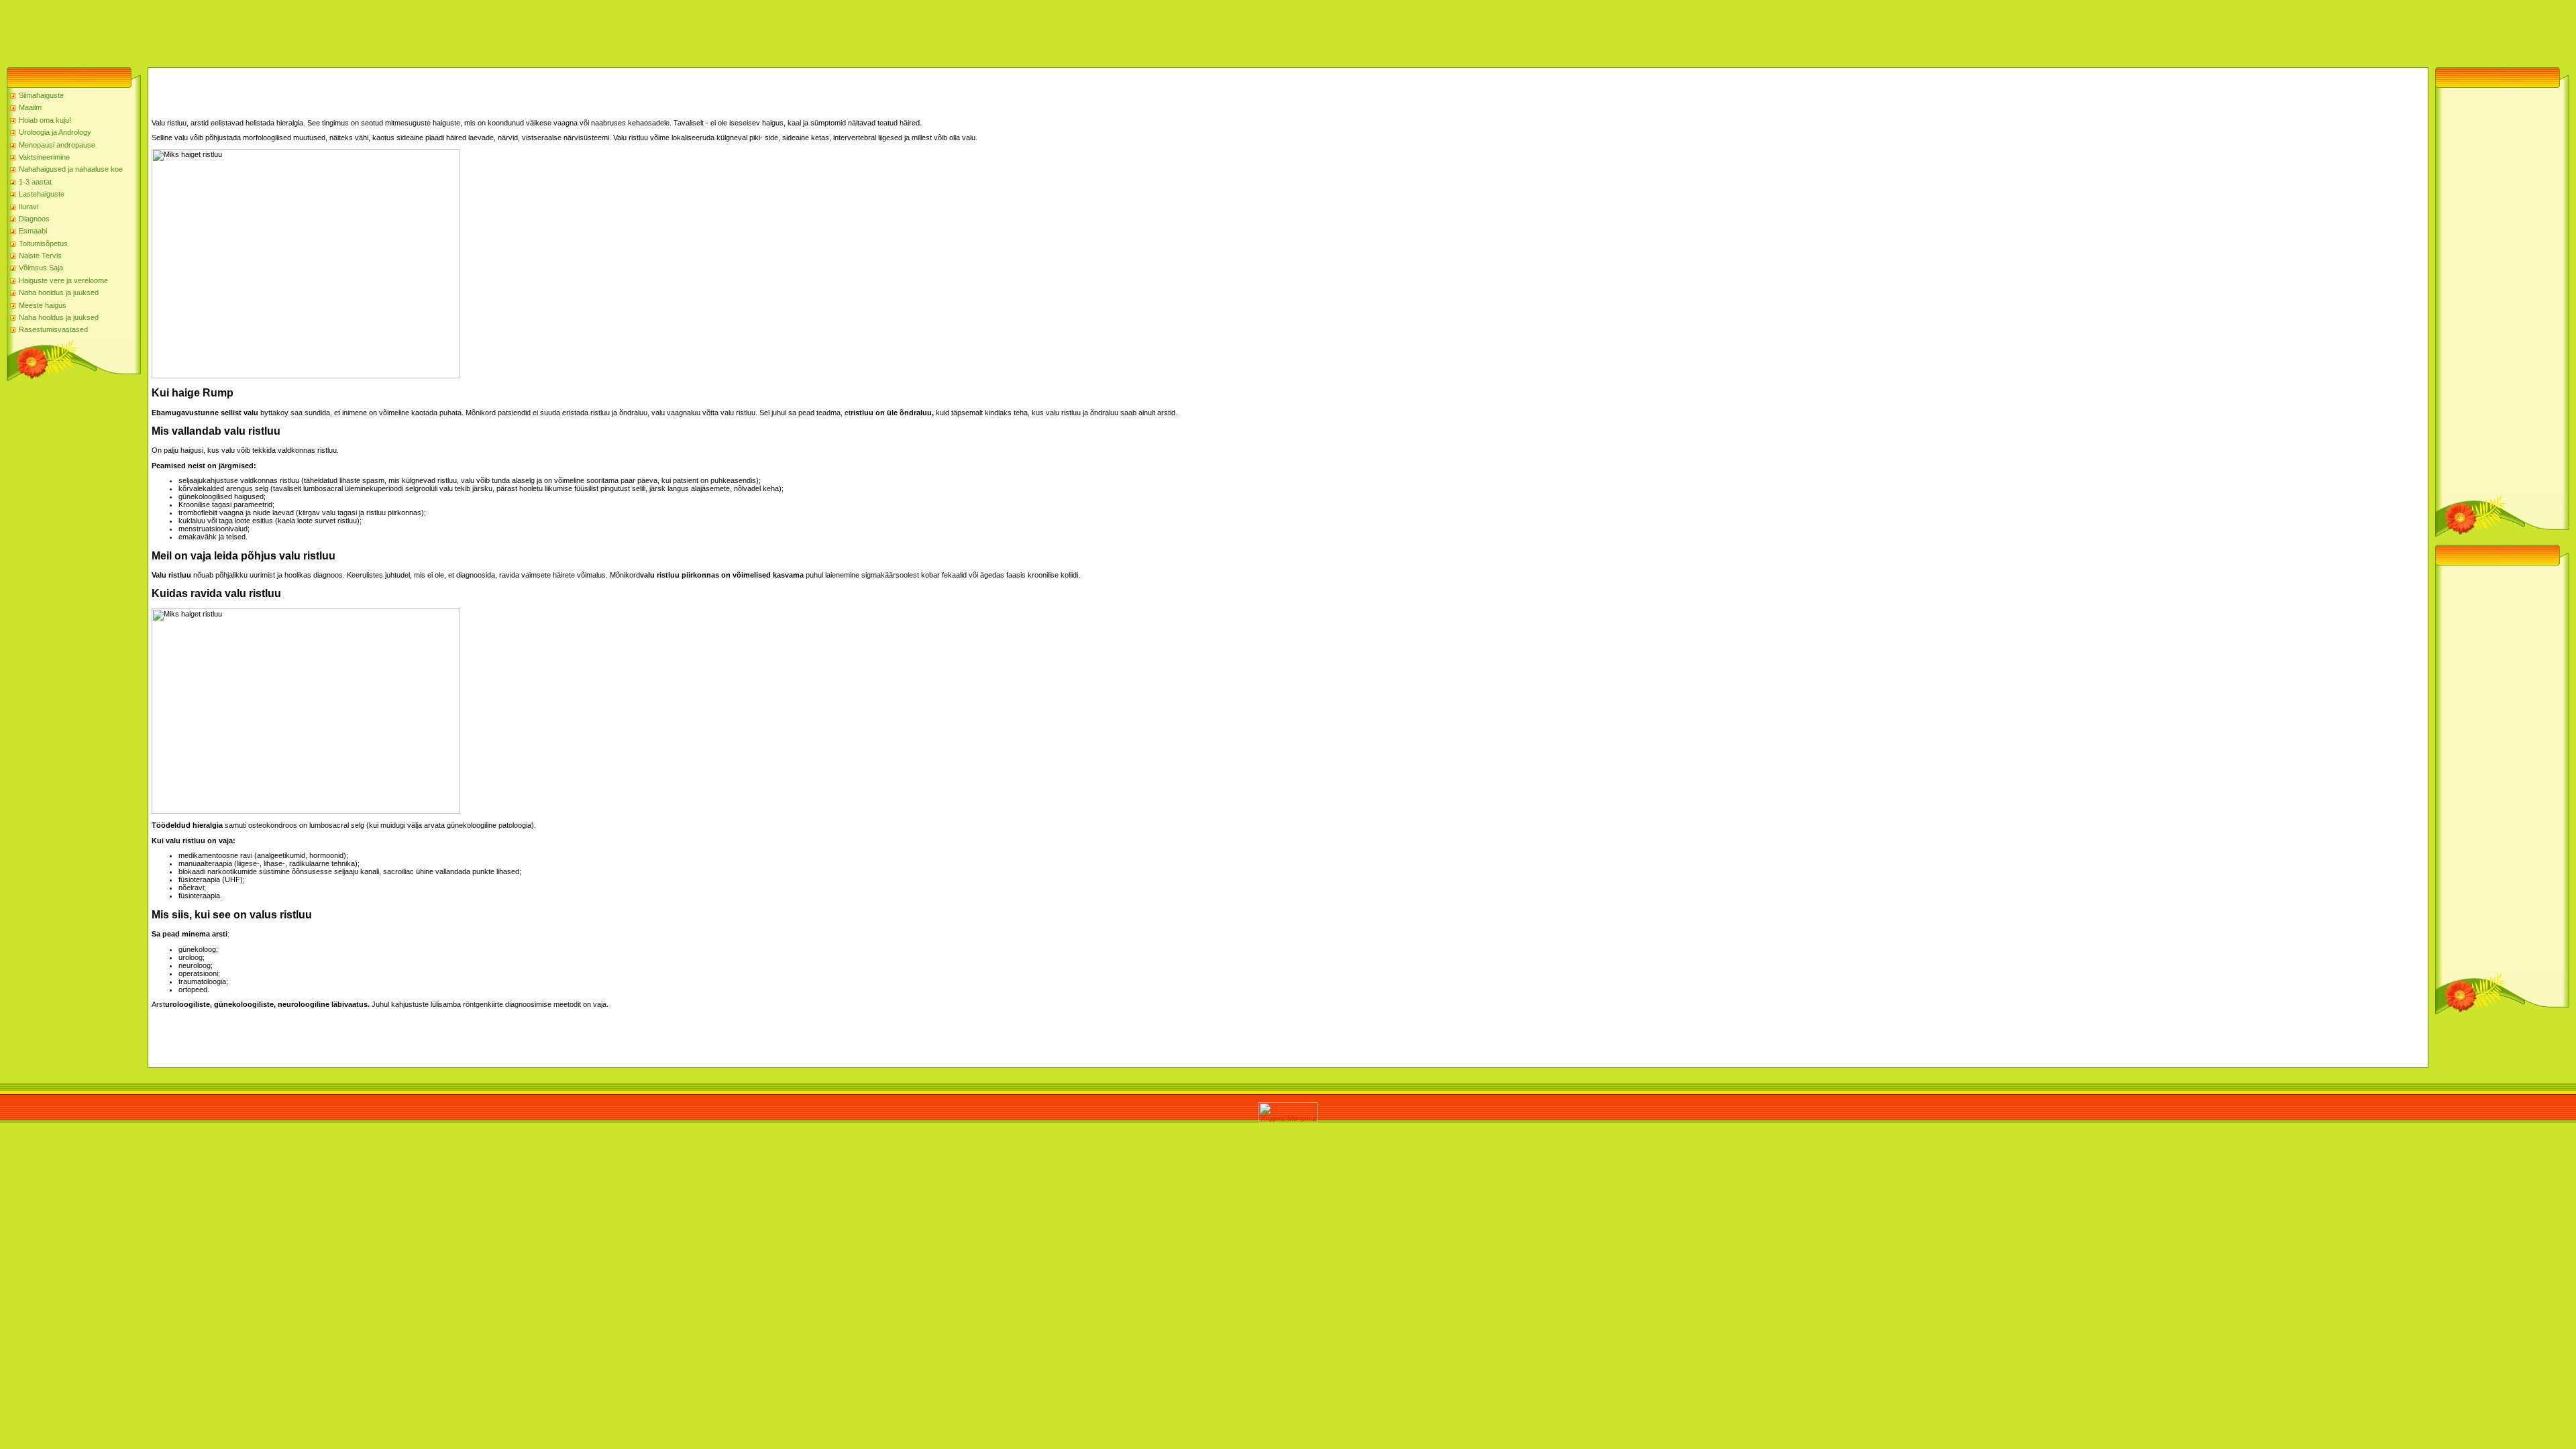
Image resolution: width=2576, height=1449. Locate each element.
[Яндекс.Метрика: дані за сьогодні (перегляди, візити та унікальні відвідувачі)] (1288, 1113)
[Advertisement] (244, 30)
